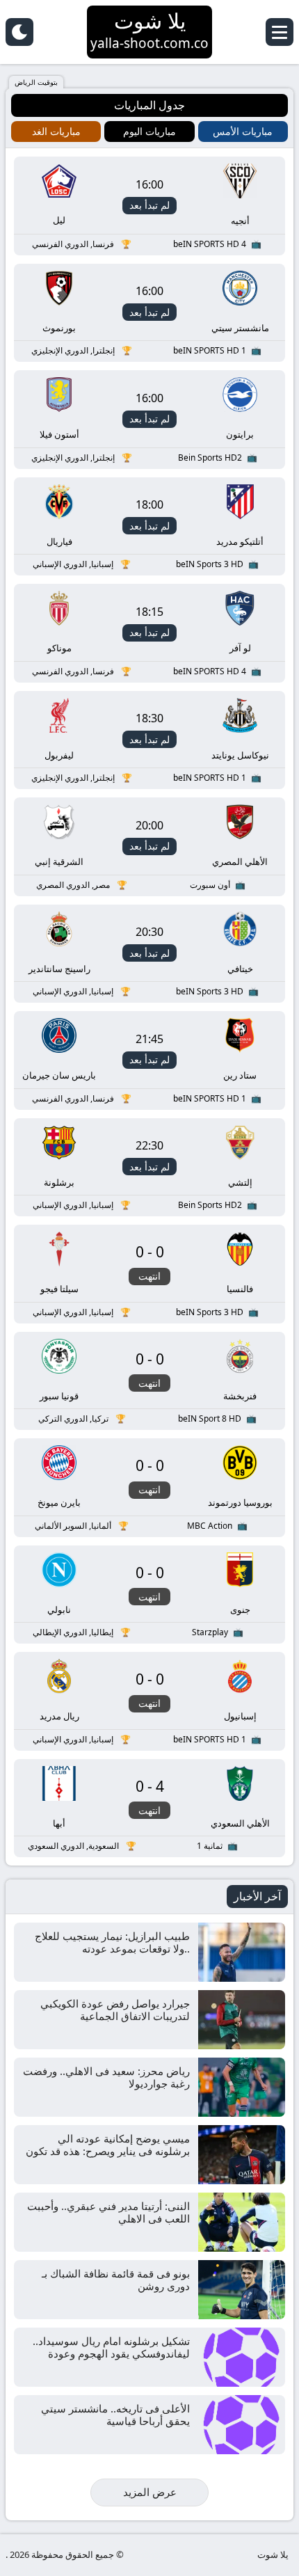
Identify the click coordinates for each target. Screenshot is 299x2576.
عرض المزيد (150, 2492)
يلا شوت (273, 2554)
